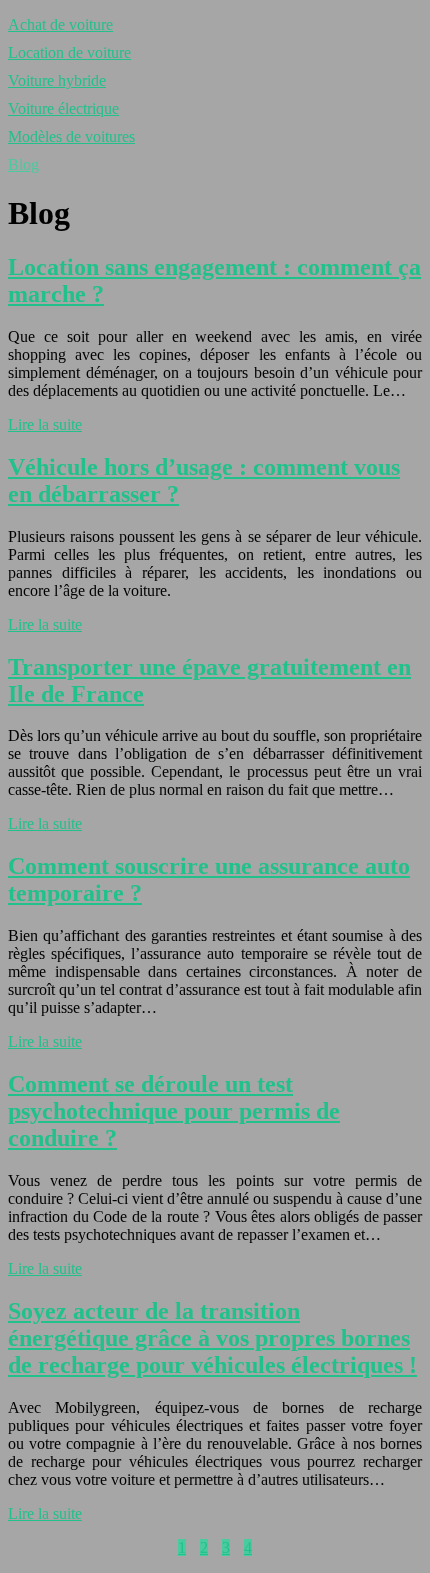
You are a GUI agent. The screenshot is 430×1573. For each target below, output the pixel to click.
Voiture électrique (63, 108)
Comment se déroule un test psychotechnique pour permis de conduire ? (174, 1111)
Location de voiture (69, 52)
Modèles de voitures (71, 136)
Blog (23, 164)
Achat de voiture (60, 24)
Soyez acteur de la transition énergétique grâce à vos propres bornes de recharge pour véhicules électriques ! (212, 1338)
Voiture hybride (57, 80)
